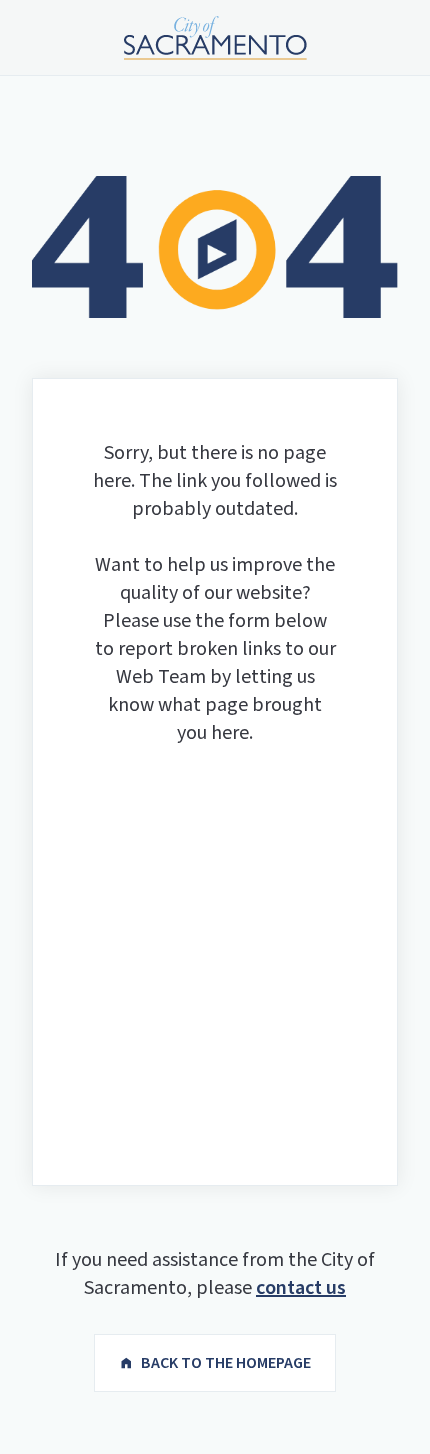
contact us (301, 1288)
